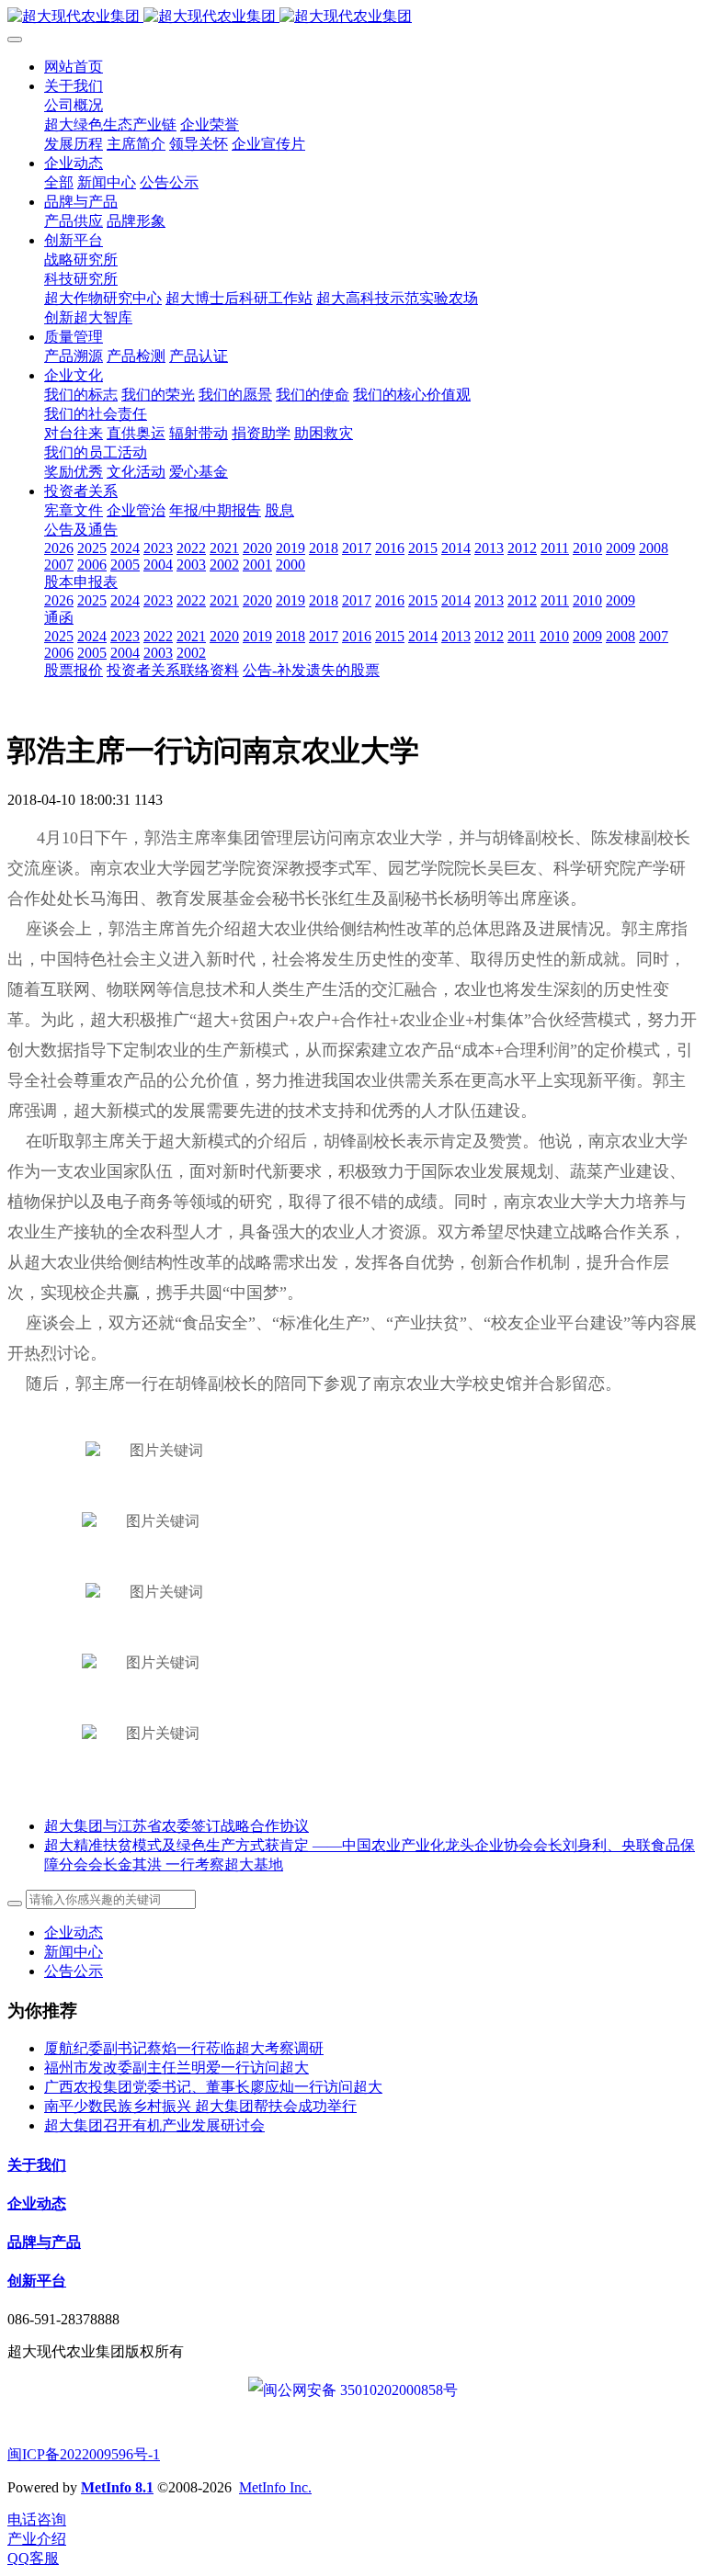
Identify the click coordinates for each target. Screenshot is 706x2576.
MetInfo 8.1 (117, 2487)
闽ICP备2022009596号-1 (84, 2454)
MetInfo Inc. (275, 2487)
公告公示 (74, 1971)
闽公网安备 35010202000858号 (360, 2390)
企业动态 (74, 1932)
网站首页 (74, 67)
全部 (59, 182)
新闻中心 (74, 1952)
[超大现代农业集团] (353, 17)
